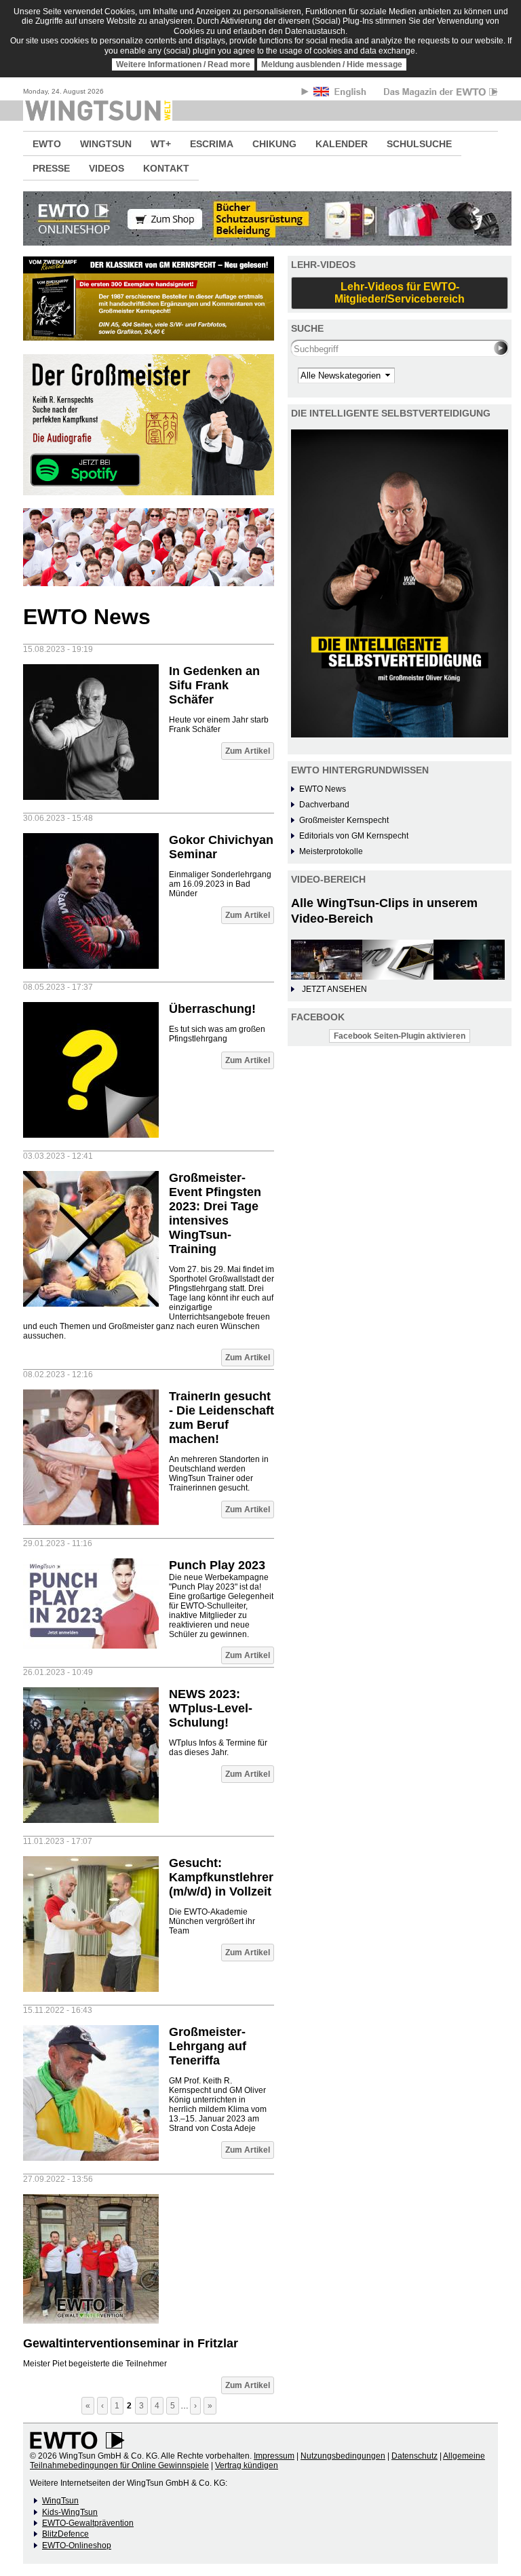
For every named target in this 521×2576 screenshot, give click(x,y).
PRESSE (51, 168)
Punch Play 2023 (217, 1565)
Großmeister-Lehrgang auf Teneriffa (208, 2046)
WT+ (161, 144)
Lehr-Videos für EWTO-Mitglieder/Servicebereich (400, 293)
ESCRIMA (212, 144)
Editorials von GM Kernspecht (354, 836)
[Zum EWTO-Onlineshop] (260, 218)
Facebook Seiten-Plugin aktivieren (400, 1036)
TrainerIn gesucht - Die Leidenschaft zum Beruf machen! (221, 1418)
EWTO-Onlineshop (77, 2545)
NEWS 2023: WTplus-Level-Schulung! (211, 1708)
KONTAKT (166, 168)
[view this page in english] (341, 94)
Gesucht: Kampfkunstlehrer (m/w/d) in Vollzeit (221, 1877)
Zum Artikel (248, 751)
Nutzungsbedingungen (343, 2456)
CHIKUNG (274, 144)
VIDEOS (107, 168)
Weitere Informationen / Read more (183, 64)
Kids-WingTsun (70, 2512)
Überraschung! (212, 1009)
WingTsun (60, 2501)
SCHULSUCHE (419, 144)
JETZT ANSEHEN (334, 989)
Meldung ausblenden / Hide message (332, 64)
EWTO (47, 144)
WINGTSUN (106, 144)
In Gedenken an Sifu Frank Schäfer (214, 685)
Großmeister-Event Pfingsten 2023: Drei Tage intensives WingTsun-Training (215, 1213)
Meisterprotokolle (331, 851)
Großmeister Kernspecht (344, 820)
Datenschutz (414, 2456)
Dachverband (324, 805)
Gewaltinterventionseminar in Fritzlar (131, 2343)
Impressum (274, 2456)
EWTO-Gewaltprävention (88, 2523)
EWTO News (323, 789)
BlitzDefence (65, 2534)
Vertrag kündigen (247, 2465)
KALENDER (342, 144)
